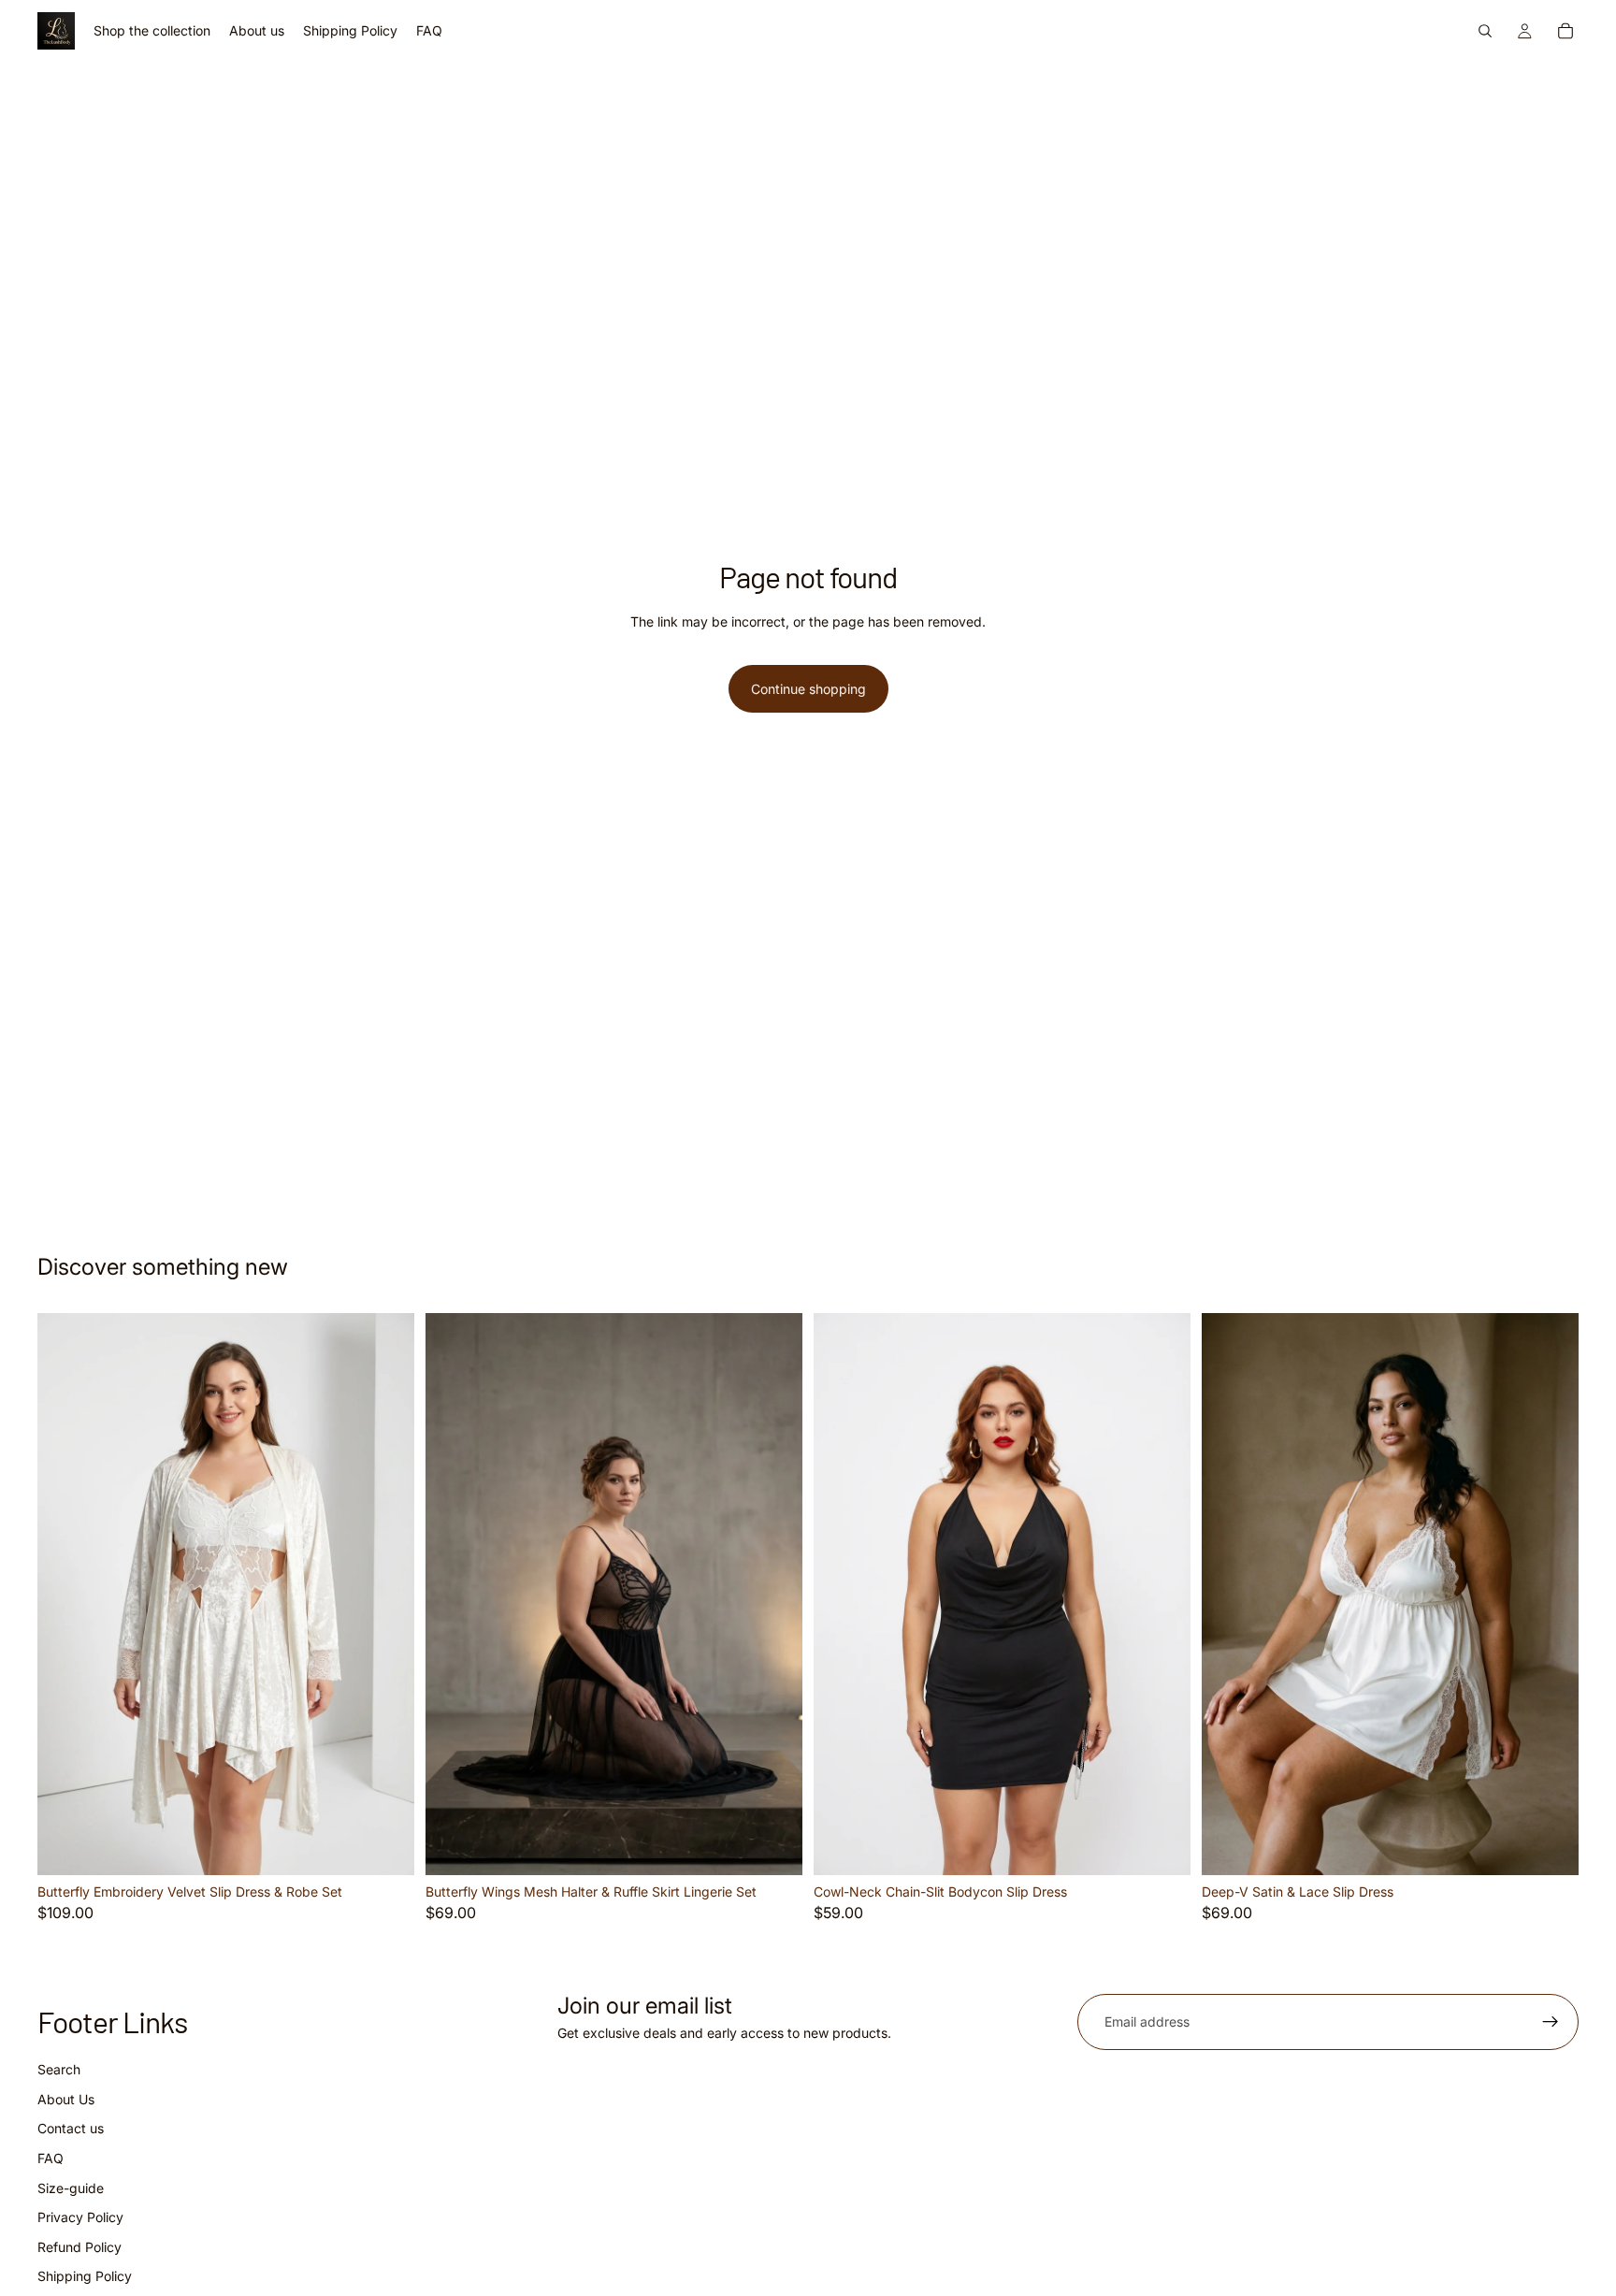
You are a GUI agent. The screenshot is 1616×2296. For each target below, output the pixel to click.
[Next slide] (386, 1595)
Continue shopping (808, 689)
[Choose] (385, 1846)
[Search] (1485, 31)
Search (59, 2069)
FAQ (50, 2158)
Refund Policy (79, 2247)
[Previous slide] (65, 1595)
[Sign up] (1551, 2022)
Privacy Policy (80, 2217)
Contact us (71, 2129)
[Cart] (1565, 31)
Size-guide (71, 2188)
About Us (66, 2099)
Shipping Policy (85, 2276)
